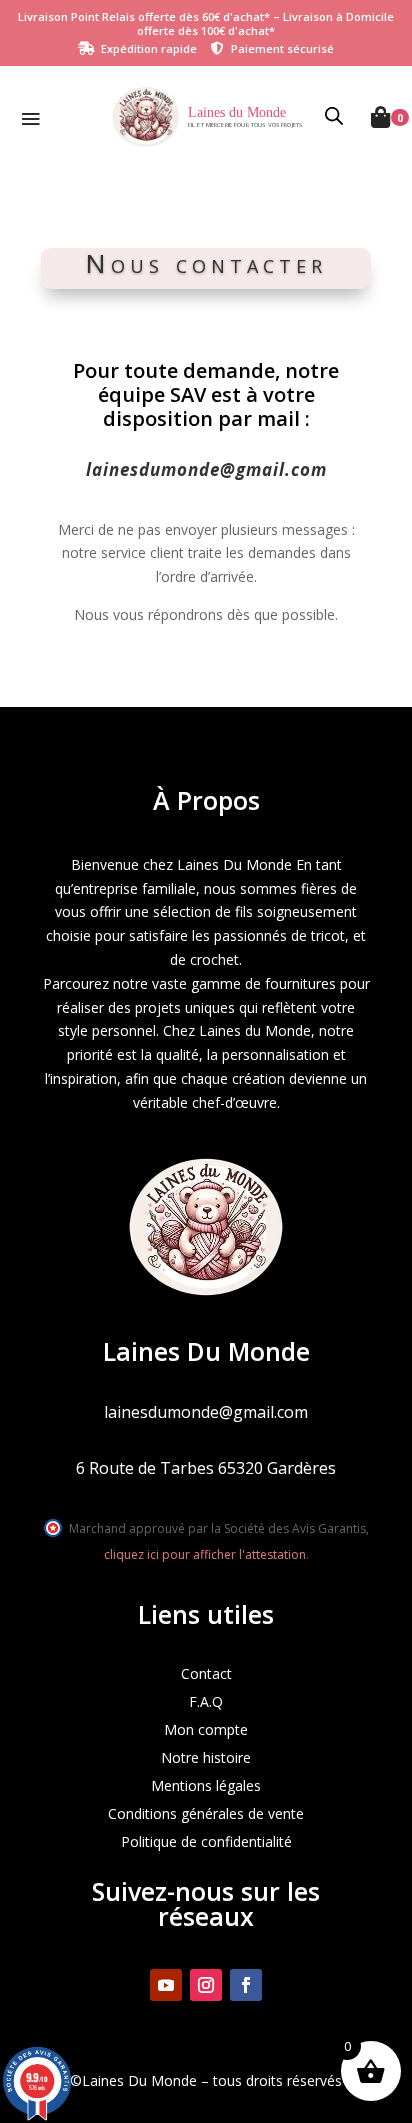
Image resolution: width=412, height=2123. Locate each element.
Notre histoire (206, 1757)
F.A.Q (206, 1701)
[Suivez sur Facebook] (246, 1985)
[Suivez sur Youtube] (166, 1985)
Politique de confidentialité (206, 1841)
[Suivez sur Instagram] (206, 1985)
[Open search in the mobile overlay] (335, 117)
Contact (206, 1673)
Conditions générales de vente (206, 1813)
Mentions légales (206, 1785)
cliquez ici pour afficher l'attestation (205, 1554)
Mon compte (206, 1729)
